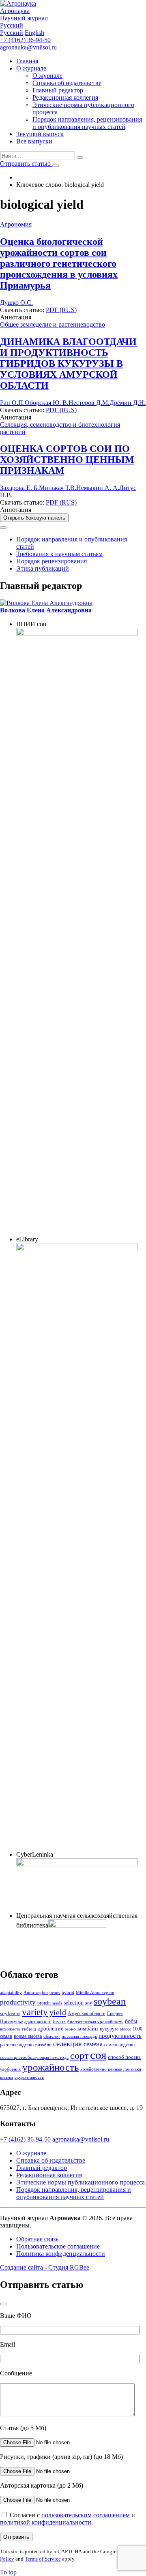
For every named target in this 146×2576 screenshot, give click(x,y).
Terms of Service (43, 2559)
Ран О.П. (12, 403)
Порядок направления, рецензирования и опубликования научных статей (87, 123)
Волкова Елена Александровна (46, 610)
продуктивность (120, 2036)
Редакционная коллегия (65, 97)
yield (58, 2012)
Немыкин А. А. (98, 488)
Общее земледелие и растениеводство (53, 324)
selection (74, 2003)
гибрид (29, 2029)
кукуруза (109, 2029)
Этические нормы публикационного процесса (81, 2182)
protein (44, 2003)
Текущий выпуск (40, 134)
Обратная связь (37, 2239)
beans (55, 1993)
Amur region (36, 1993)
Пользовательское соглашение (58, 2246)
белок (59, 2021)
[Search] (80, 158)
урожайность (50, 2067)
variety (35, 2012)
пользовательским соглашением (86, 2515)
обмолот (52, 2036)
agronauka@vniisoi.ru (28, 47)
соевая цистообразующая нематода (34, 2057)
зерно (70, 2029)
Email (8, 2344)
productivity (18, 2002)
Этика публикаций (43, 568)
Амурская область (86, 2013)
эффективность (29, 2077)
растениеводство (17, 2045)
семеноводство (119, 2045)
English (34, 33)
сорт (79, 2056)
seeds (57, 2003)
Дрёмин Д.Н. (128, 403)
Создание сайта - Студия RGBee (45, 2267)
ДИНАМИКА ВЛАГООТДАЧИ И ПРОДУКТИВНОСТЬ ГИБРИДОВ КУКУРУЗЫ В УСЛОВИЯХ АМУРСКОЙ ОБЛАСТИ (68, 364)
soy (89, 2003)
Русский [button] (12, 25)
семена (93, 2044)
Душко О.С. (16, 303)
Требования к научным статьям (59, 554)
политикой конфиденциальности (46, 2522)
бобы (131, 2021)
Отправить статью (26, 164)
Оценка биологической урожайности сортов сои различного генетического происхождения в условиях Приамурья (59, 263)
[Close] (3, 528)
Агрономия (16, 224)
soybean (110, 2001)
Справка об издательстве (67, 83)
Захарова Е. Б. (19, 488)
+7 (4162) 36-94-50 (25, 40)
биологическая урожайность (95, 2022)
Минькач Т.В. (58, 488)
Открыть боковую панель (34, 518)
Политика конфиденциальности (61, 2254)
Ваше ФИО (16, 2316)
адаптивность (38, 2022)
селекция (68, 2044)
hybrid (68, 1993)
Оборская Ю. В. (47, 403)
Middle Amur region (95, 1993)
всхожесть (10, 2029)
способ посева (124, 2057)
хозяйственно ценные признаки (111, 2069)
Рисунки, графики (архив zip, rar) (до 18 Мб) (61, 2457)
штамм (6, 2077)
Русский (12, 33)
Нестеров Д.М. (89, 403)
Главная (27, 61)
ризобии (43, 2045)
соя (98, 2055)
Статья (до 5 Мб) (23, 2428)
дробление (50, 2028)
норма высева (28, 2036)
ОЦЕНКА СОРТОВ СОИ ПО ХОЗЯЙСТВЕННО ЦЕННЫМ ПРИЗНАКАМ (67, 460)
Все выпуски (34, 141)
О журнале (31, 68)
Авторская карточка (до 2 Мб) (42, 2485)
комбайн (88, 2028)
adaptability (11, 1993)
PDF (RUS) (61, 310)
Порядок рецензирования (52, 561)
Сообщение (16, 2373)
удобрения (10, 2069)
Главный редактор (58, 90)
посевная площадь (79, 2036)
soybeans (10, 2013)
